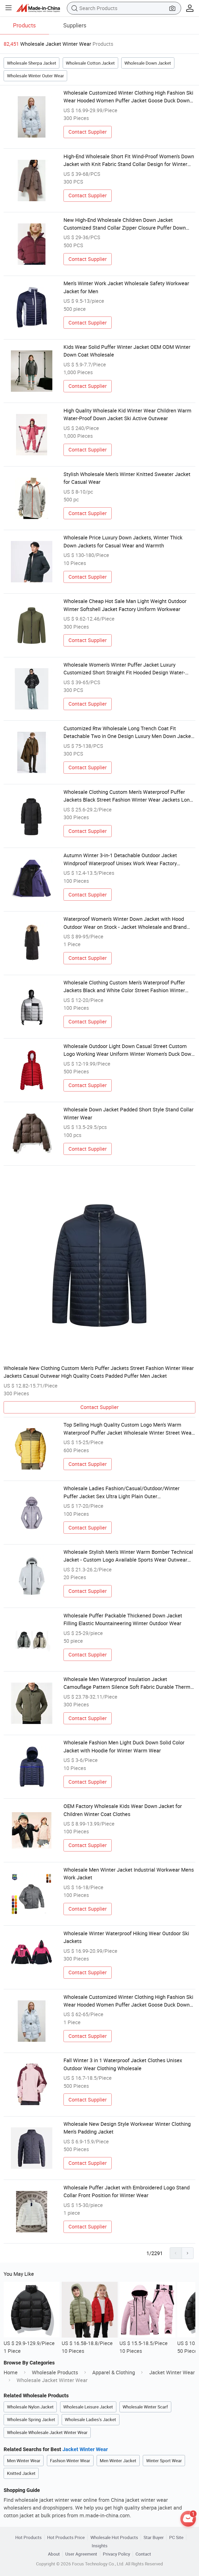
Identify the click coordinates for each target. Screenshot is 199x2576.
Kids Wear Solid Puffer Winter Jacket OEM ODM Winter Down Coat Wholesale (127, 351)
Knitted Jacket (21, 2473)
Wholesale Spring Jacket (31, 2419)
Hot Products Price (66, 2537)
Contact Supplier (88, 132)
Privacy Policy (116, 2554)
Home (11, 2372)
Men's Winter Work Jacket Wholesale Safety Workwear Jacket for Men (126, 287)
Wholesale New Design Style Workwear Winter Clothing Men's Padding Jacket (127, 2128)
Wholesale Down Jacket (148, 63)
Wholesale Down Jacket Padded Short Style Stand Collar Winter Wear (129, 1113)
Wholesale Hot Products (114, 2537)
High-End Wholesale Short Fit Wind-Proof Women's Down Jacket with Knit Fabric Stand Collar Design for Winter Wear (129, 161)
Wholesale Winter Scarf (145, 2407)
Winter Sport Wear (164, 2461)
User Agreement (81, 2554)
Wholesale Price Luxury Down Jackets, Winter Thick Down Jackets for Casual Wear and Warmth (123, 541)
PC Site (176, 2537)
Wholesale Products (55, 2372)
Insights (100, 2546)
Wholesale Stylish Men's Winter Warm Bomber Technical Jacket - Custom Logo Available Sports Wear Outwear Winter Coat (128, 1556)
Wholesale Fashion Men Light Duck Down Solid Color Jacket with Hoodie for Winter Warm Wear (124, 1746)
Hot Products (29, 2537)
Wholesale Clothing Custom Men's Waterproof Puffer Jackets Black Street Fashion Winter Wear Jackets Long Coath (128, 796)
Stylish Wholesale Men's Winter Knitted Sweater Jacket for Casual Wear (127, 478)
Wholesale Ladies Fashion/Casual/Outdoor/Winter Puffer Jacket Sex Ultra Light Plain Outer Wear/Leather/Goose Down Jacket (122, 1493)
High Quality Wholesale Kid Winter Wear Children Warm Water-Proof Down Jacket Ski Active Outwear (127, 414)
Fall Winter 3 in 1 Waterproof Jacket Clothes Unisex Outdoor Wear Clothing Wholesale (123, 2064)
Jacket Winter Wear (172, 2372)
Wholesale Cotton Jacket (90, 63)
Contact (143, 2554)
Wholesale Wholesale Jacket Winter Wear (47, 2432)
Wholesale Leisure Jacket (88, 2407)
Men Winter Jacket (118, 2461)
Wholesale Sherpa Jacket (32, 63)
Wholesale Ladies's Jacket (90, 2419)
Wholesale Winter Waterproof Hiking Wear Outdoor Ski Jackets (126, 1937)
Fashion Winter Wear (70, 2461)
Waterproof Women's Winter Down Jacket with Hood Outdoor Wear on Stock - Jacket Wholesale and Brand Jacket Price (125, 923)
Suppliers (75, 25)
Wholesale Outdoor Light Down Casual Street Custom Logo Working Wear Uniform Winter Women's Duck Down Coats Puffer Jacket (129, 1050)
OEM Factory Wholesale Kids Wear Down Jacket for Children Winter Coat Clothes (123, 1810)
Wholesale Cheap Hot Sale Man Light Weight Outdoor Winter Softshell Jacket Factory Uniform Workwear (125, 605)
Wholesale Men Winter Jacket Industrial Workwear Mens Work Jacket (129, 1874)
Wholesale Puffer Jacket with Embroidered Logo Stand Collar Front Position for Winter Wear (127, 2191)
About (54, 2554)
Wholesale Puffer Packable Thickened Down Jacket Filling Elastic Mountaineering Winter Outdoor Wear (123, 1619)
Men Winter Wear (24, 2461)
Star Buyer (154, 2537)
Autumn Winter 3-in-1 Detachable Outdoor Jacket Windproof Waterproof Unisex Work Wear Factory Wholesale (120, 860)
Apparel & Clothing (114, 2372)
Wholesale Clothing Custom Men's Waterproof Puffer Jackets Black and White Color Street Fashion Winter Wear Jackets (124, 987)
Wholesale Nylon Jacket (30, 2407)
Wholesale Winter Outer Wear (35, 76)
